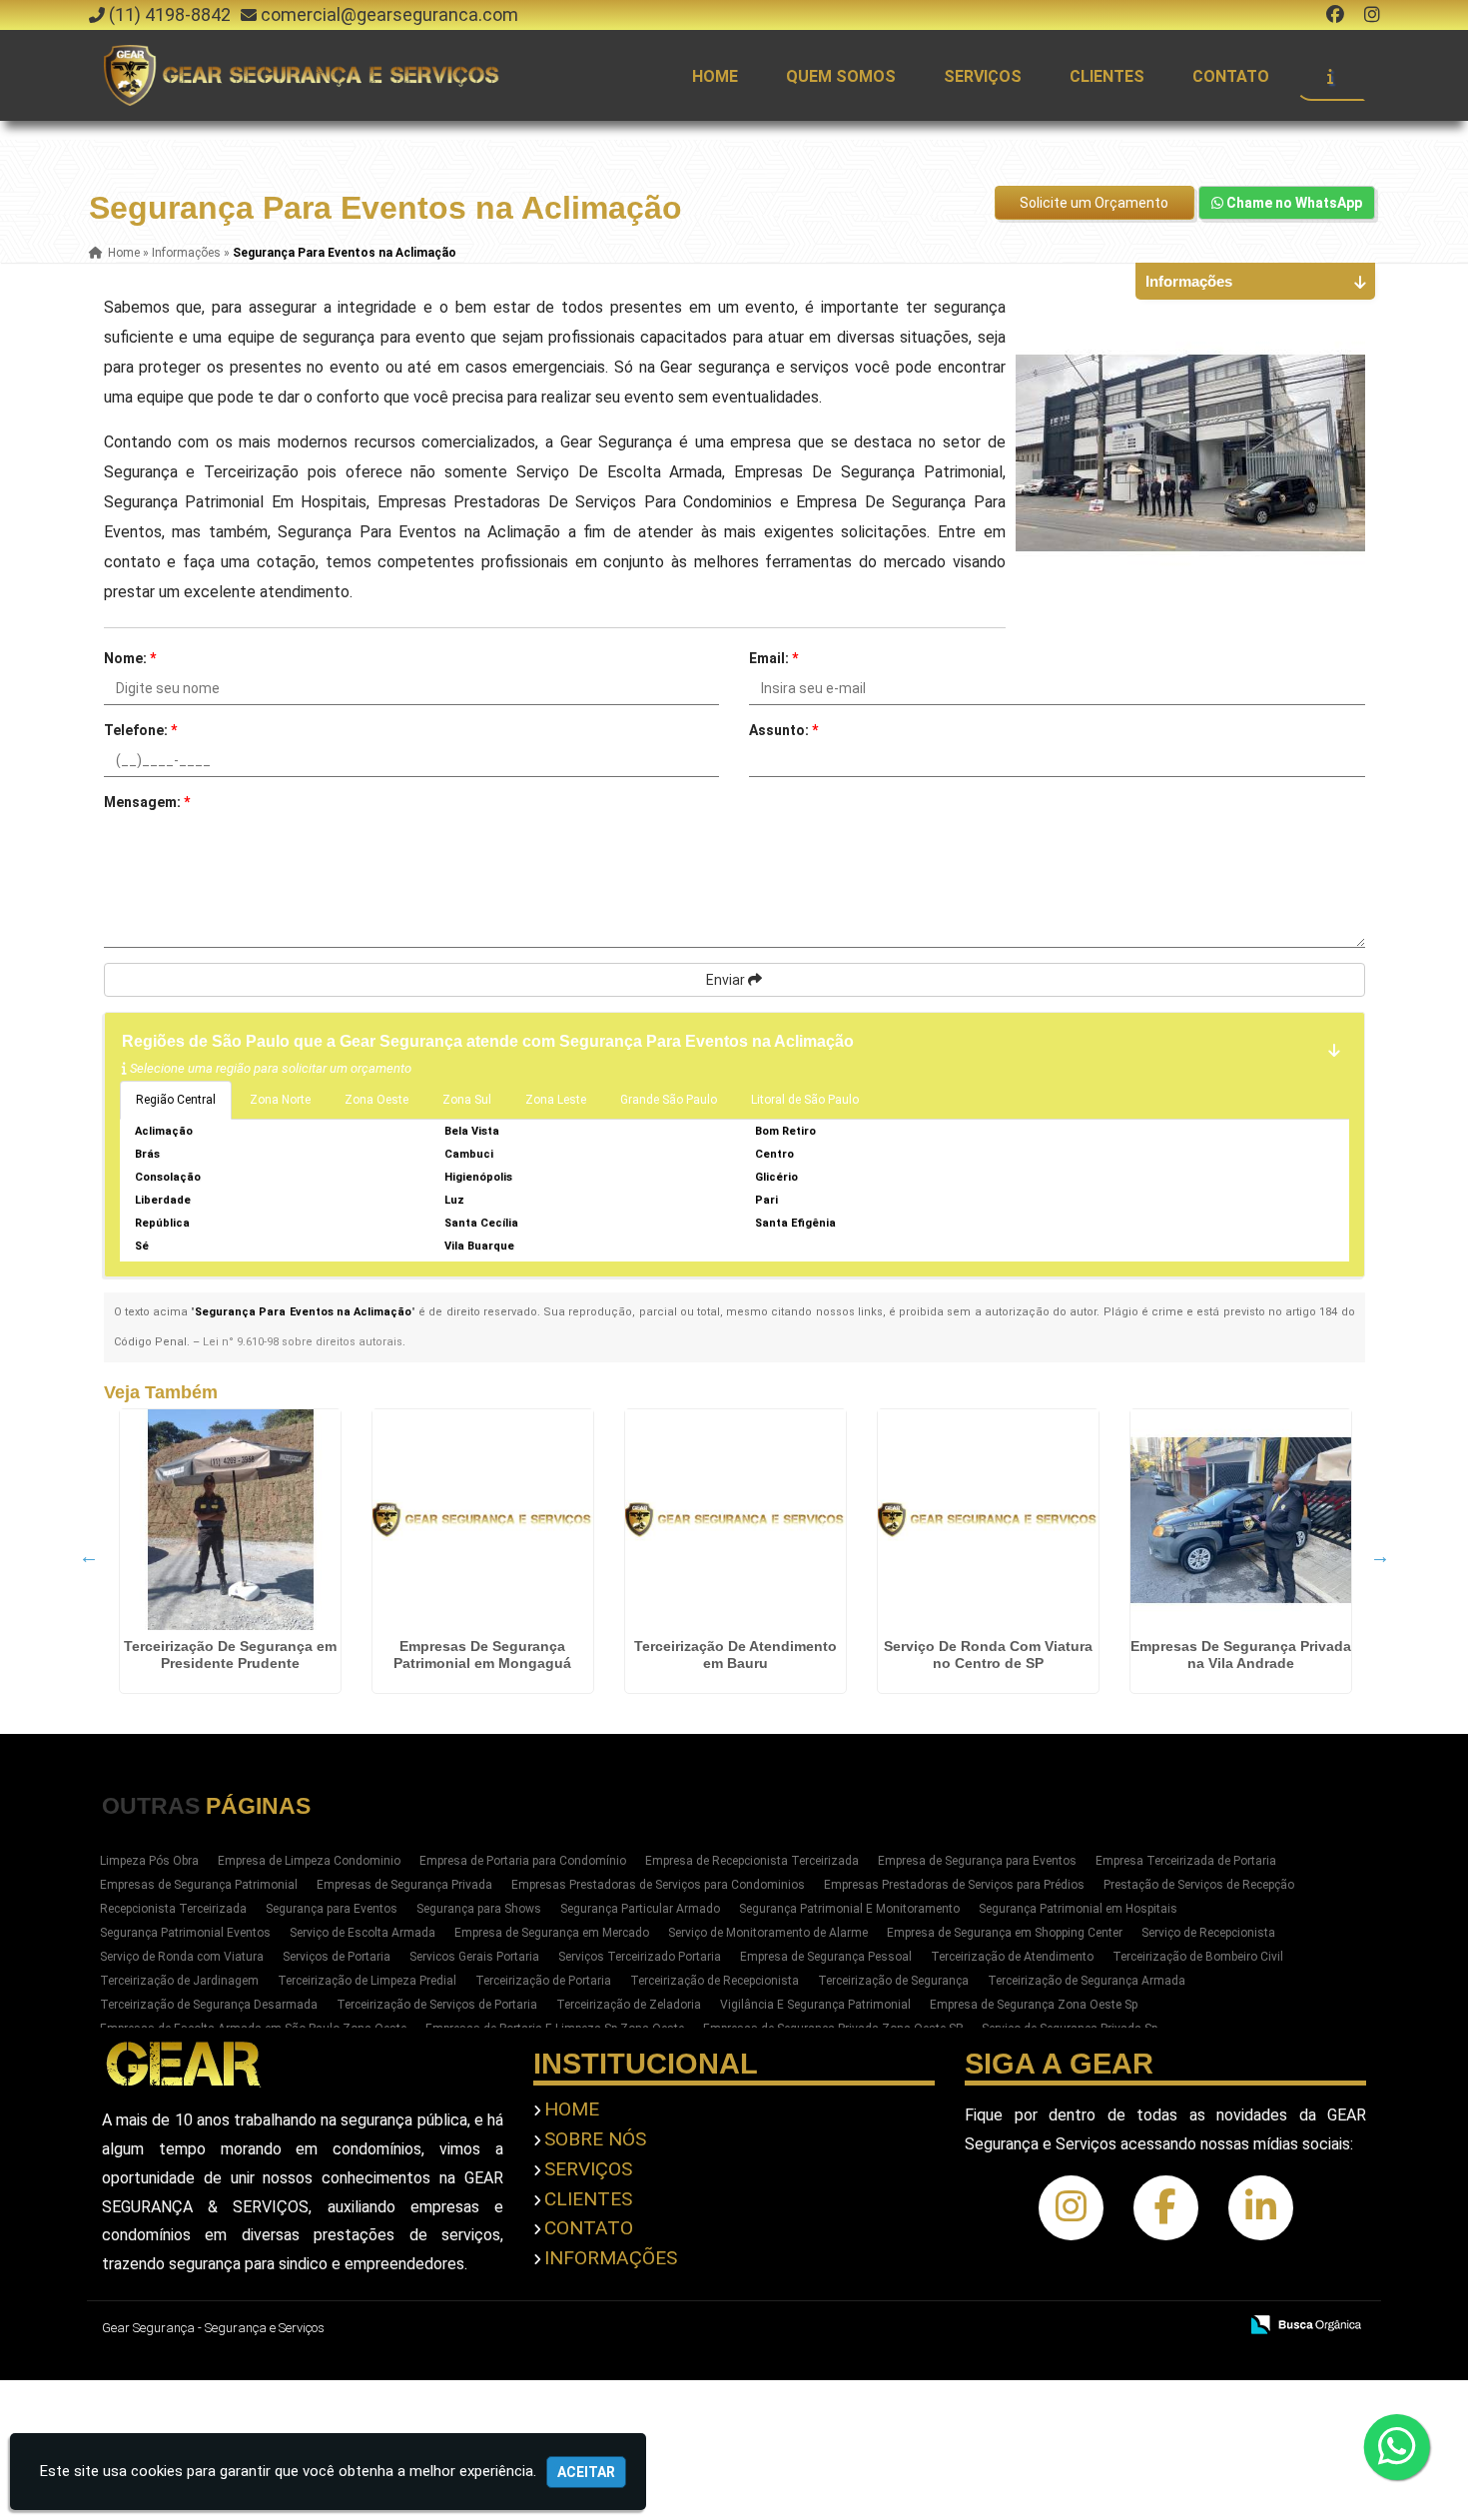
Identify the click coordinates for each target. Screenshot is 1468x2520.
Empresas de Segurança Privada (404, 1885)
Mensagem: (147, 802)
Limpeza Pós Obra (149, 1861)
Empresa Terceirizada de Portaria (1186, 1861)
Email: (773, 658)
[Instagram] (1372, 14)
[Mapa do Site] (1024, 2326)
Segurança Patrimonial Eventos (185, 1933)
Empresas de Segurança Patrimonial (199, 1885)
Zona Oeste (376, 1100)
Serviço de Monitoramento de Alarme (768, 1933)
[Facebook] (1335, 14)
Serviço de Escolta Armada (363, 1933)
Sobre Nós (595, 2139)
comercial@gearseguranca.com (389, 14)
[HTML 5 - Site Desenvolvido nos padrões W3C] (1076, 2326)
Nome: (130, 658)
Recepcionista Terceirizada (173, 1909)
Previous (89, 1556)
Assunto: (783, 730)
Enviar (727, 980)
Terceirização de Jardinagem (179, 1981)
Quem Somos (841, 76)
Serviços (983, 76)
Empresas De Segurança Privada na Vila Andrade (1241, 1655)
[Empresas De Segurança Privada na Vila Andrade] (1241, 1520)
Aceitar (586, 2472)
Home (715, 76)
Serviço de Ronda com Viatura (182, 1957)
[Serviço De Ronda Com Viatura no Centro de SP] (988, 1520)
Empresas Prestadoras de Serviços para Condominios (658, 1885)
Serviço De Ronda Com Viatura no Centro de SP (988, 1655)
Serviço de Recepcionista (1208, 1933)
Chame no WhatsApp (1293, 203)
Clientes (1107, 76)
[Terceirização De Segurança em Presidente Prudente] (230, 1520)
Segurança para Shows (479, 1909)
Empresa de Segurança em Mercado (552, 1933)
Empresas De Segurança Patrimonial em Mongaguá (482, 1655)
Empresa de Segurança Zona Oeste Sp (1034, 2005)
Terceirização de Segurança (893, 1981)
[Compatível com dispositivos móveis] (1214, 2326)
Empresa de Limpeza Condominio (309, 1861)
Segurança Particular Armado (640, 1909)
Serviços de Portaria (337, 1957)
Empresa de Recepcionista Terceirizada (752, 1861)
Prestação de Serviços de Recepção (1199, 1885)
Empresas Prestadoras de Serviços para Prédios (954, 1885)
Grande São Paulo (669, 1100)
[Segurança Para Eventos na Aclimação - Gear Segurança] (304, 75)
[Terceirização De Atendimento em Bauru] (735, 1520)
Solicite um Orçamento (1094, 203)
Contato (1231, 76)
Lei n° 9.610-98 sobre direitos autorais (303, 1342)
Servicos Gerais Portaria (474, 1957)
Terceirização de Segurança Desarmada (209, 2005)
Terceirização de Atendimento (1012, 1957)
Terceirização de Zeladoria (629, 2005)
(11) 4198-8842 (170, 14)
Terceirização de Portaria (543, 1981)
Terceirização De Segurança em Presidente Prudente (230, 1655)
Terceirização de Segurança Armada (1087, 1981)
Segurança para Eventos (332, 1909)
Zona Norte (280, 1100)
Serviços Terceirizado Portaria (640, 1957)
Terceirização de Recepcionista (715, 1981)
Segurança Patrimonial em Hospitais (1078, 1909)
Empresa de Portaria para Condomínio (523, 1861)
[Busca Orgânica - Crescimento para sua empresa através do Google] (1306, 2323)
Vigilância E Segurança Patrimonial (815, 2005)
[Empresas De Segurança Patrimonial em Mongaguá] (483, 1520)
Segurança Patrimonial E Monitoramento (849, 1909)
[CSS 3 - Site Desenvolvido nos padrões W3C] (1145, 2326)
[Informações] (1330, 76)
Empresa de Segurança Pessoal (826, 1957)
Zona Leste (556, 1100)
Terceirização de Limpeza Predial (367, 1981)
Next (1380, 1556)
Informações (611, 2258)
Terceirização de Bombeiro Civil (1198, 1957)
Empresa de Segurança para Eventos (977, 1861)
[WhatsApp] (1396, 2447)
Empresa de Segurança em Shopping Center (1005, 1933)
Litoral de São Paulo (805, 1100)
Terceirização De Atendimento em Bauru (735, 1655)
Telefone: (140, 730)
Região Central (176, 1100)
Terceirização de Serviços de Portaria (437, 2005)
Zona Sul (467, 1100)
